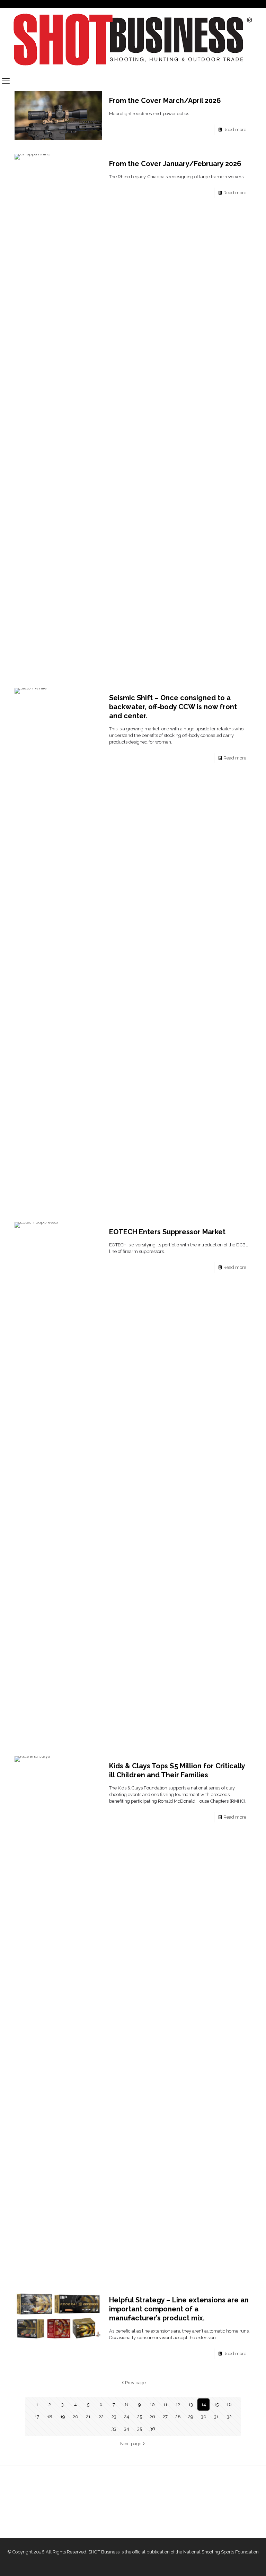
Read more (235, 130)
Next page (131, 2444)
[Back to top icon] (233, 2562)
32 (229, 2417)
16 (229, 2405)
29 (191, 2417)
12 (178, 2405)
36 (152, 2429)
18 (50, 2417)
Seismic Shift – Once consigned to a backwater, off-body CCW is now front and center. (173, 707)
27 (165, 2417)
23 (114, 2417)
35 (140, 2429)
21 (88, 2417)
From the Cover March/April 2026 (165, 101)
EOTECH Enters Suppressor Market (167, 1232)
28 (178, 2417)
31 (216, 2417)
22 (101, 2417)
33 (114, 2429)
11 (165, 2405)
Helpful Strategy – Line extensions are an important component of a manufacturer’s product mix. (179, 2309)
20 (76, 2417)
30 (204, 2417)
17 (37, 2417)
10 (152, 2405)
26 (152, 2417)
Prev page (135, 2383)
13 (191, 2405)
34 (127, 2429)
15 (216, 2405)
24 (127, 2417)
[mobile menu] (6, 81)
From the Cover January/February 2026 (175, 164)
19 (63, 2417)
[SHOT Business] (133, 40)
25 (140, 2417)
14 (204, 2405)
